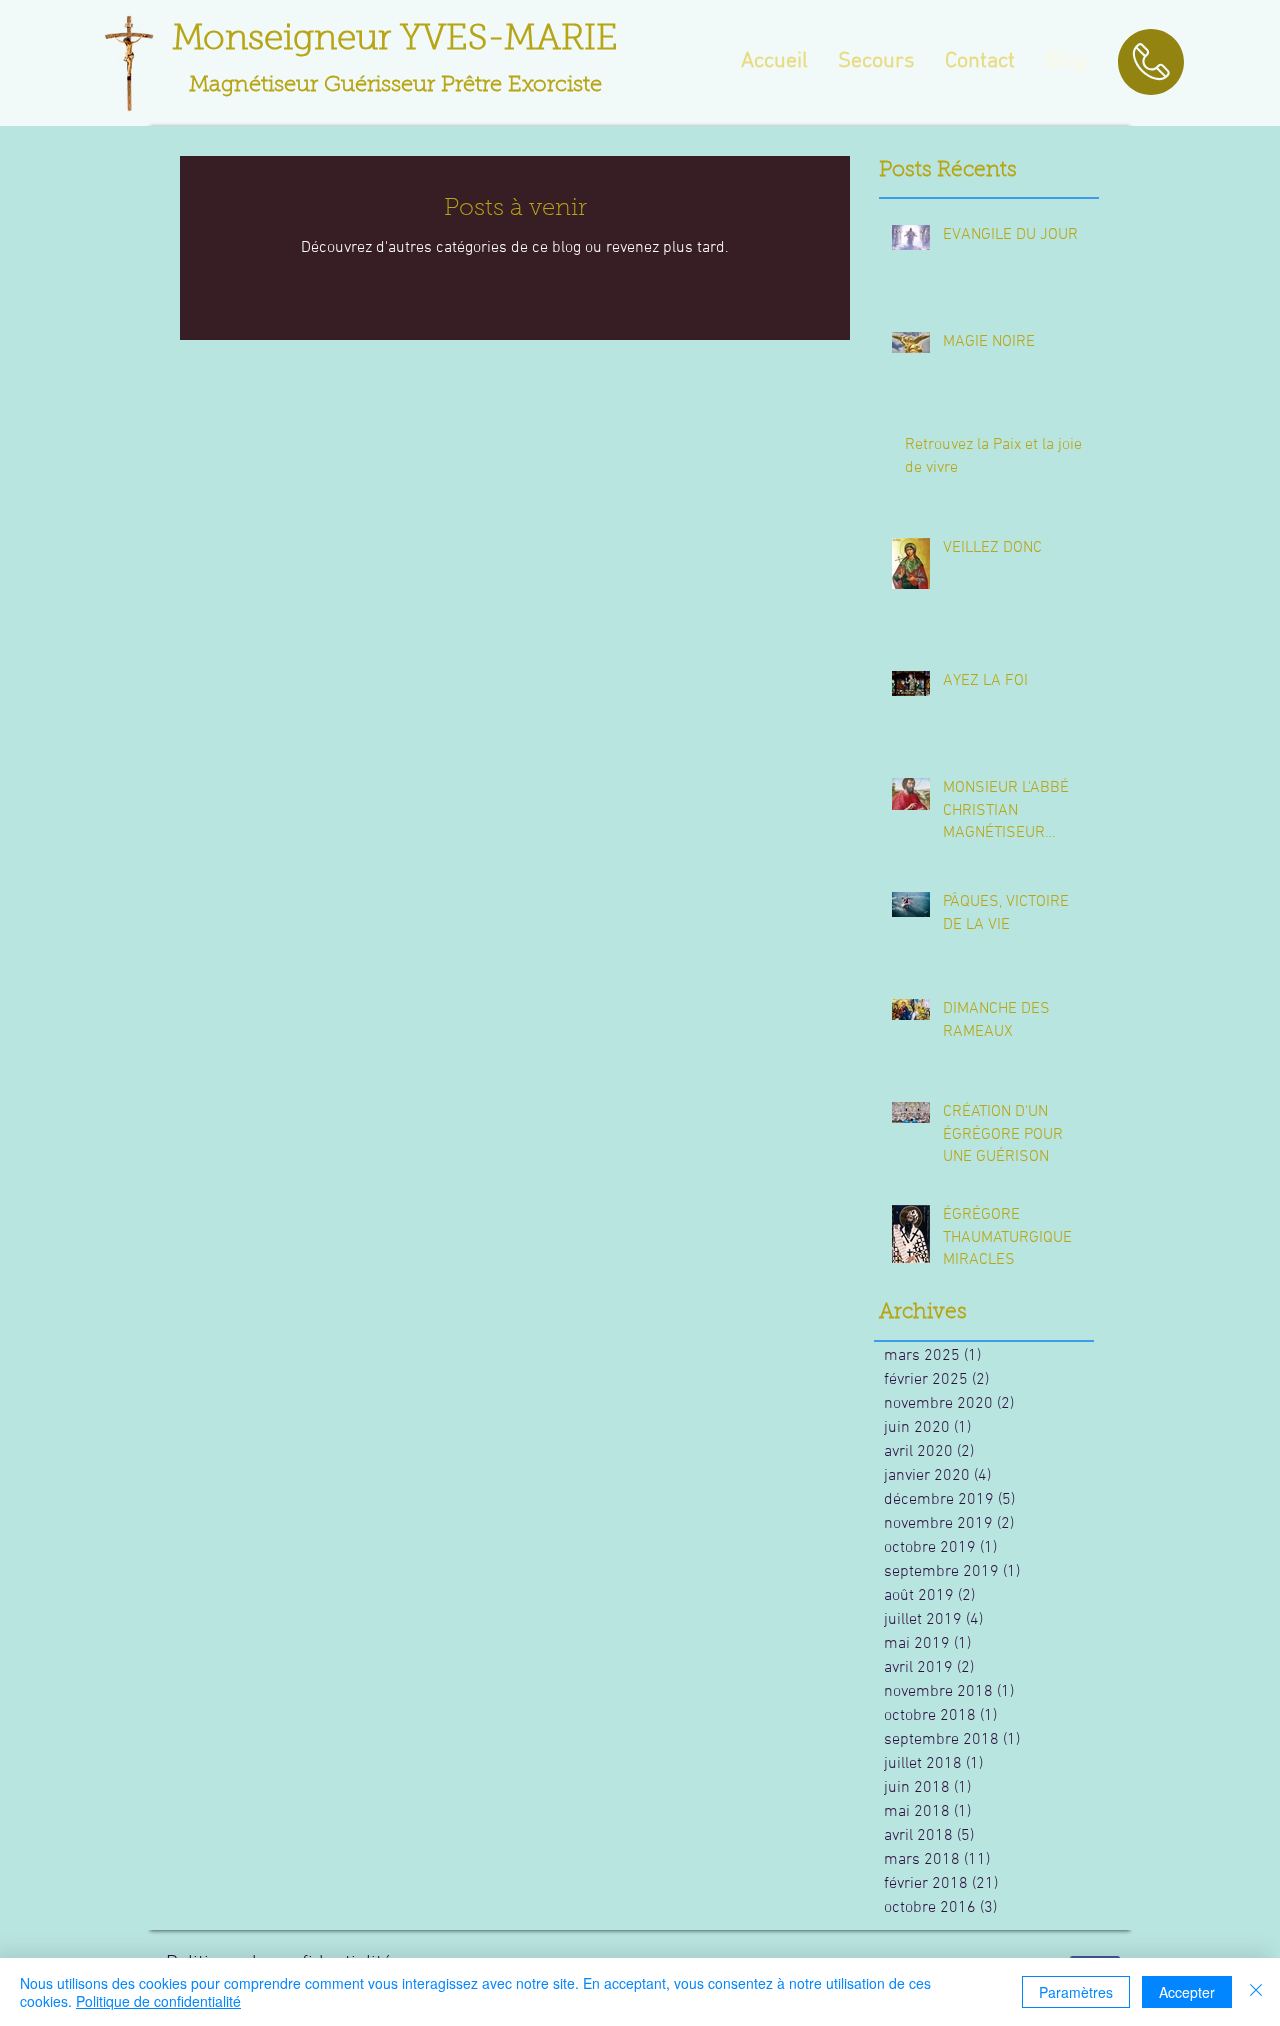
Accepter (1187, 1992)
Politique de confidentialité (158, 2001)
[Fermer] (1256, 1992)
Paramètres (1076, 1992)
